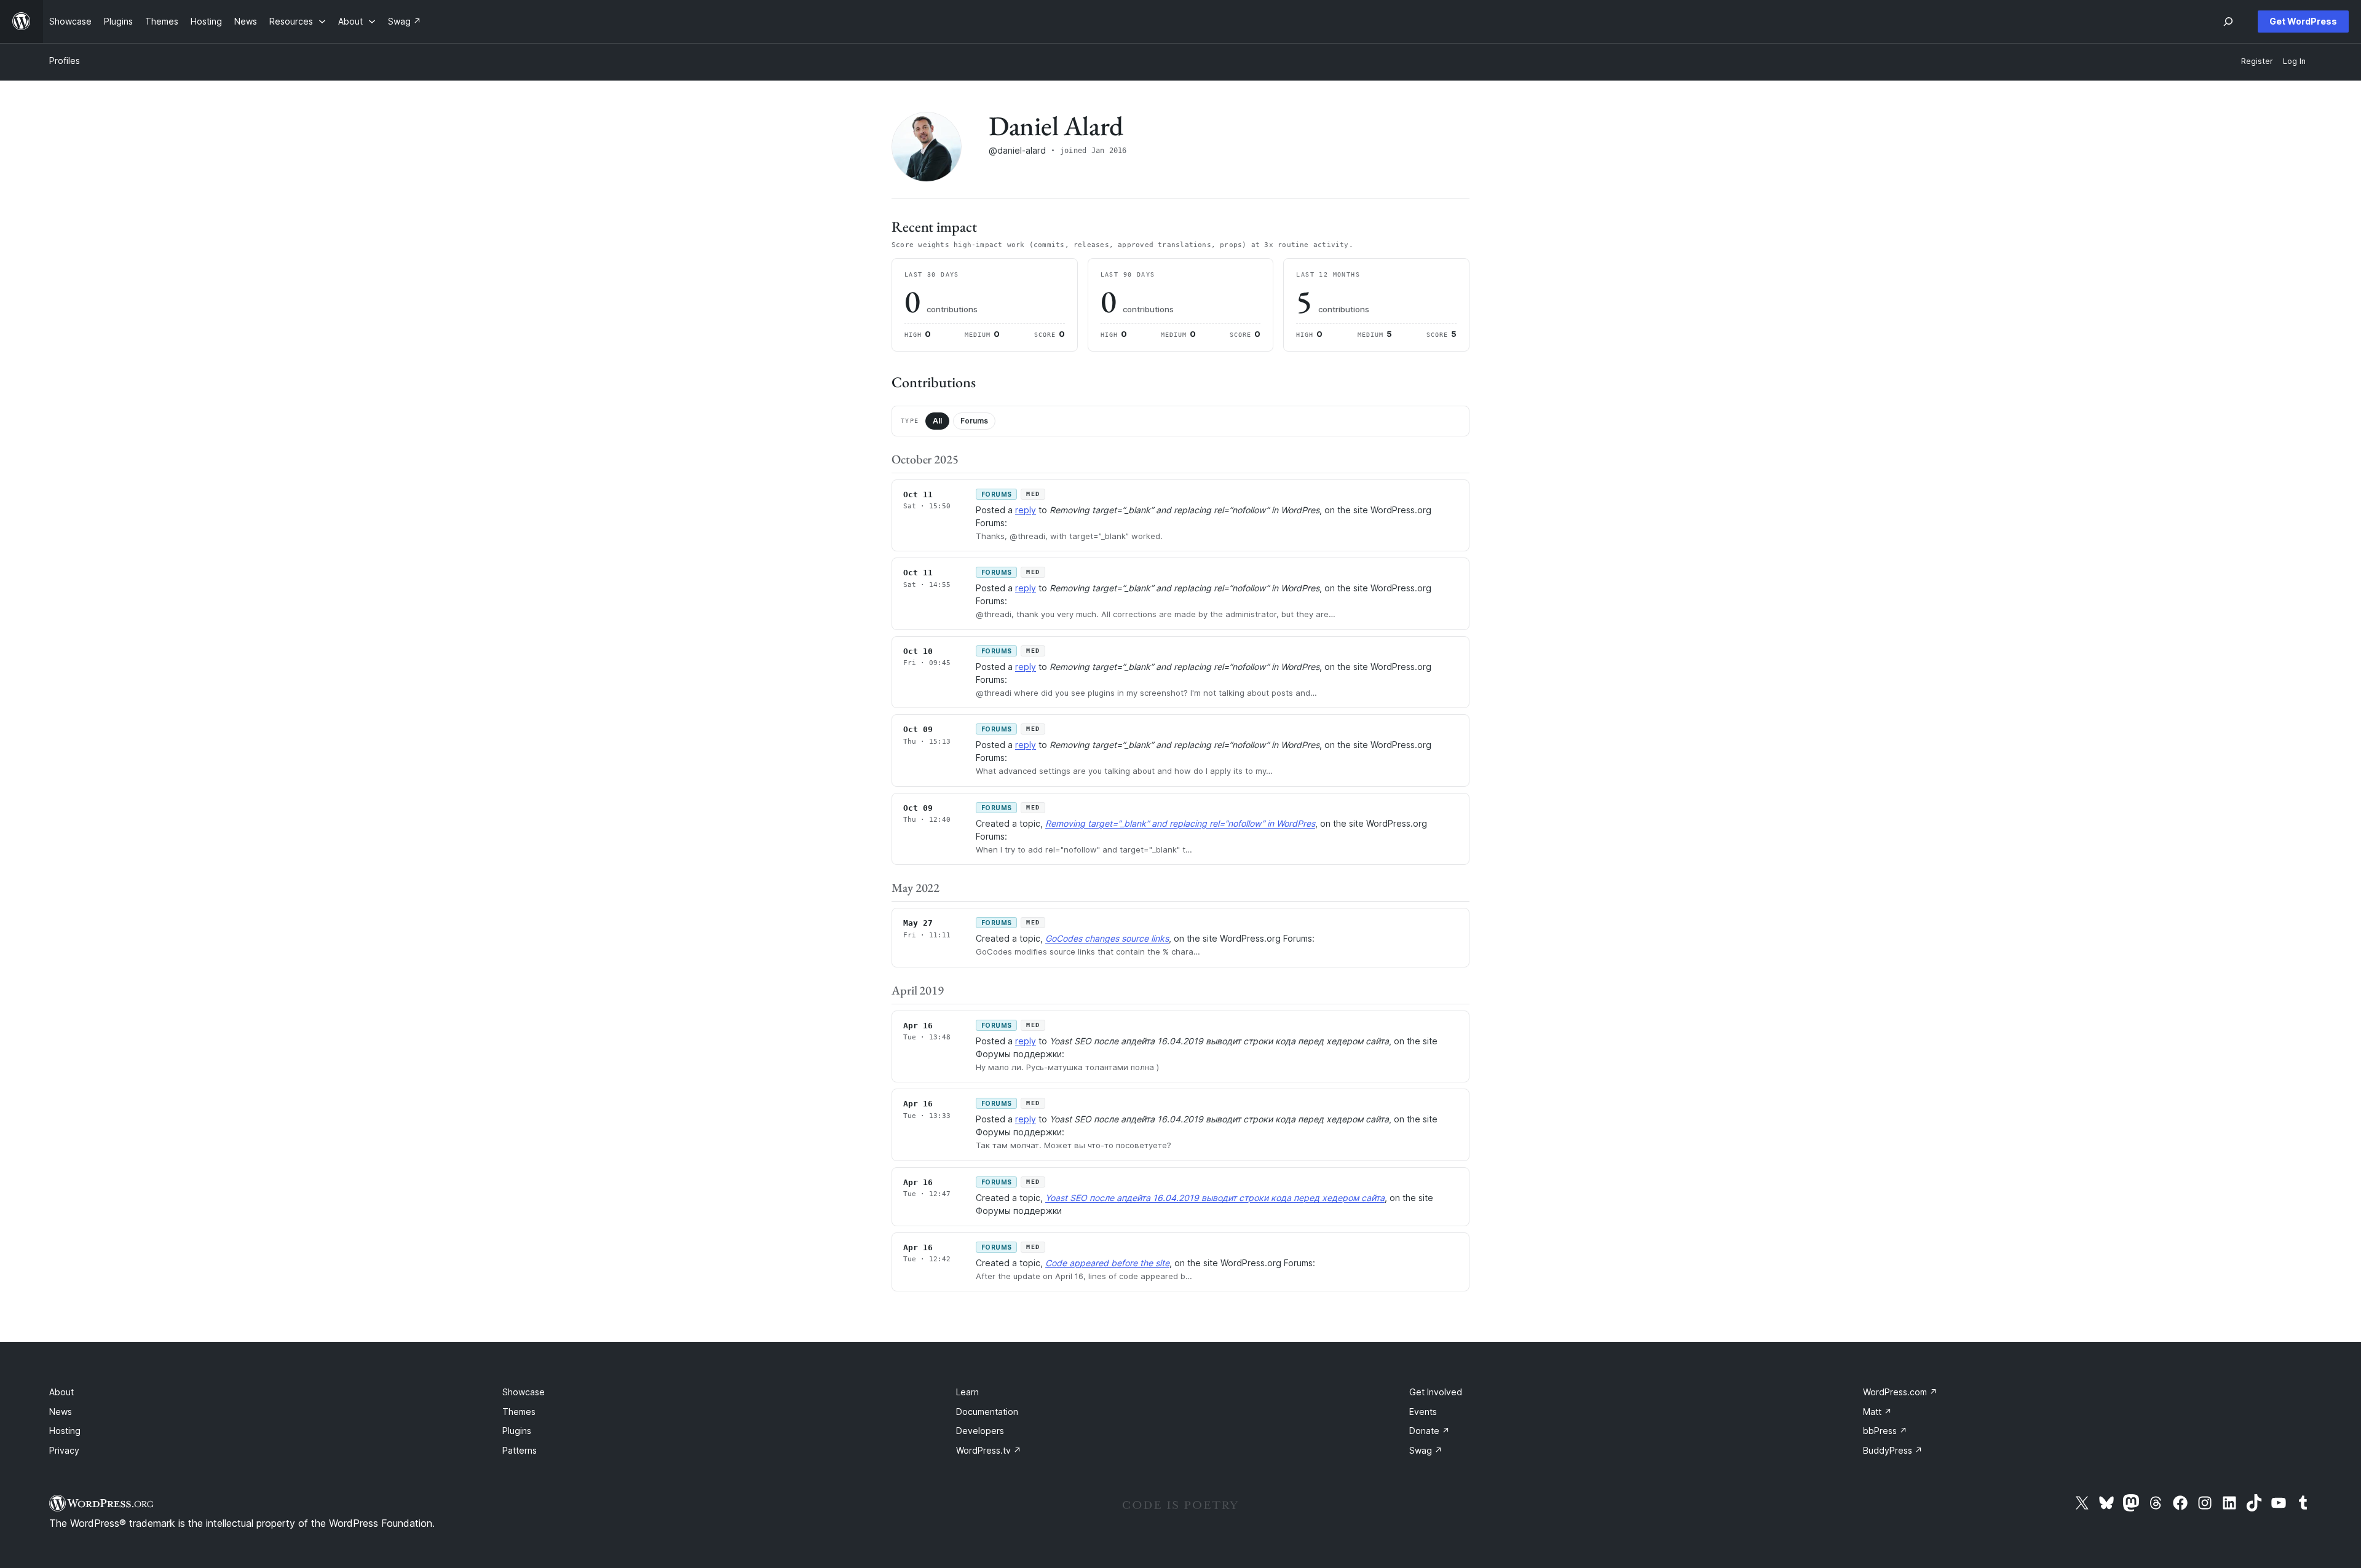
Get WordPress (2303, 21)
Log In (2294, 61)
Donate (1430, 1431)
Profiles (65, 61)
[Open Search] (2228, 22)
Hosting (65, 1431)
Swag (1426, 1450)
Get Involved (1436, 1392)
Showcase (524, 1392)
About (61, 1392)
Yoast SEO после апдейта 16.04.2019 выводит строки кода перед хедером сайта (1215, 1198)
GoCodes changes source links (1107, 938)
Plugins (517, 1431)
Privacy (64, 1450)
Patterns (520, 1450)
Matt (1877, 1412)
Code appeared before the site (1107, 1263)
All (937, 421)
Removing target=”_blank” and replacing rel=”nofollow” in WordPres (1180, 823)
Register (2257, 61)
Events (1423, 1412)
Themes (519, 1412)
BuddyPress (1893, 1450)
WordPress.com (1900, 1392)
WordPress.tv (989, 1450)
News (61, 1412)
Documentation (987, 1412)
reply (1026, 510)
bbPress (1885, 1431)
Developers (980, 1431)
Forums (974, 421)
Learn (967, 1392)
